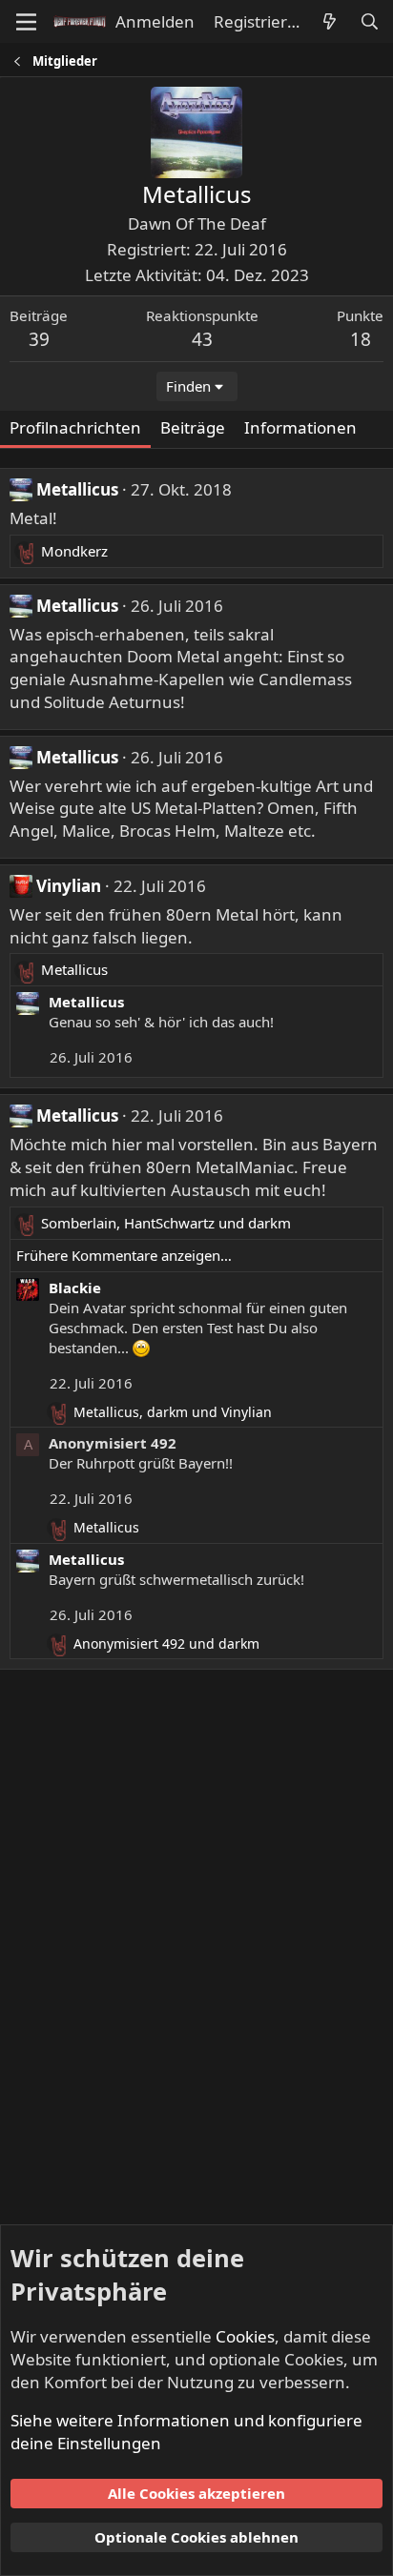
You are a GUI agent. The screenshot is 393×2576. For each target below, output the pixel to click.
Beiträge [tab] (193, 427)
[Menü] (26, 22)
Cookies (245, 2336)
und (166, 1643)
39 (39, 339)
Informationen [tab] (300, 427)
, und (166, 1223)
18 (361, 339)
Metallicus (77, 489)
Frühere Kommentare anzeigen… (124, 1255)
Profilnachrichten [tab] (75, 427)
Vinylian (69, 886)
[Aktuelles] (329, 22)
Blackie (75, 1288)
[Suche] (369, 22)
